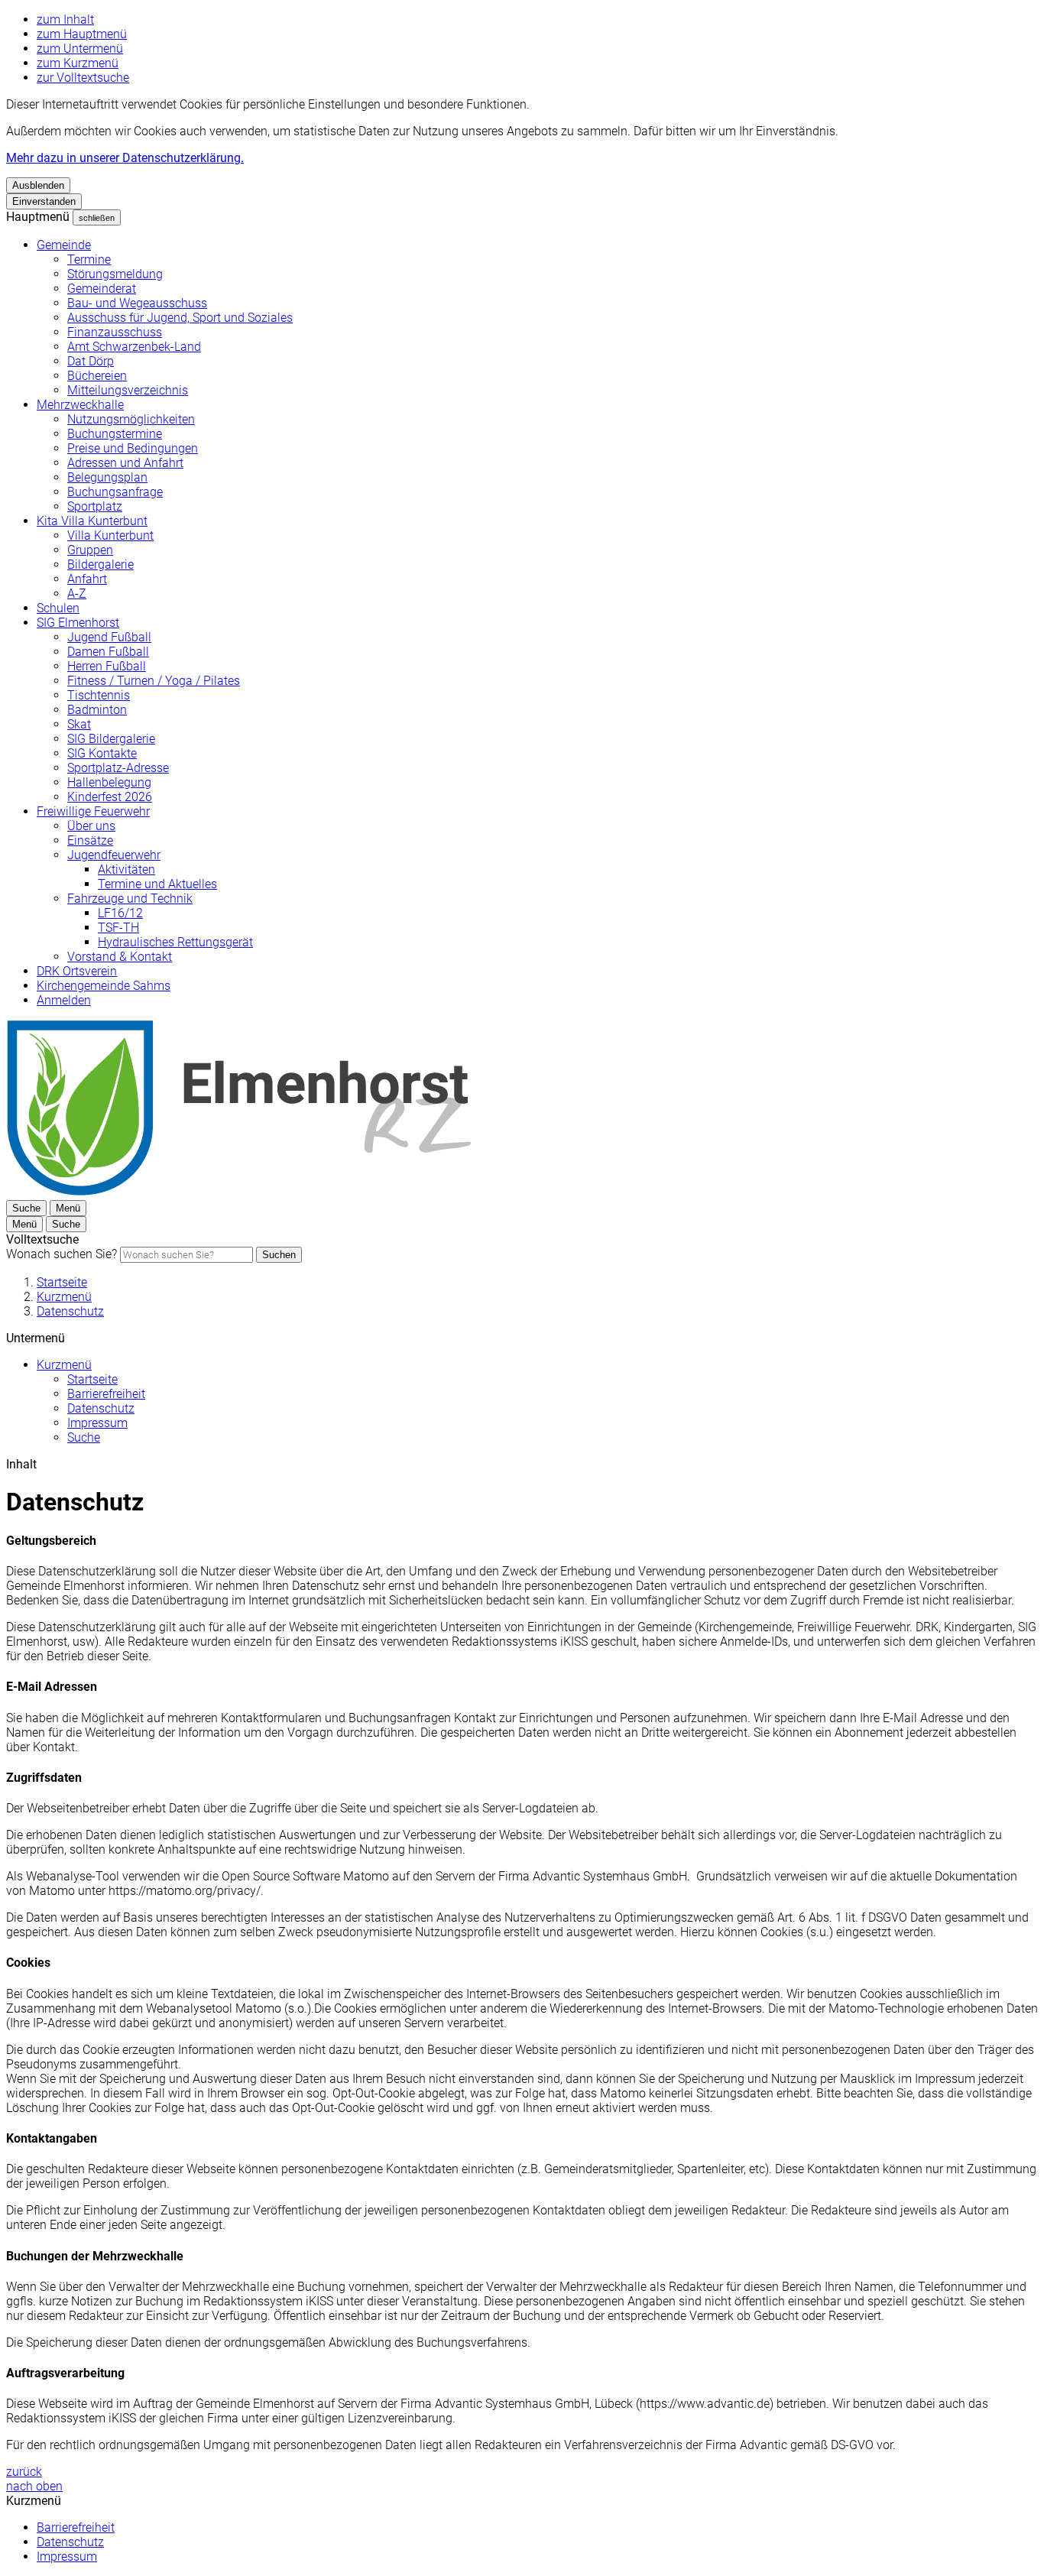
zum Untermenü (80, 49)
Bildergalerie (101, 565)
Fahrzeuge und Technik (130, 899)
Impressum (97, 1423)
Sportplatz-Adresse (118, 768)
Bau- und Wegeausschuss (137, 303)
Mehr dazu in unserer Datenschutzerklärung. (125, 158)
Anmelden (64, 1000)
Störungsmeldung (115, 274)
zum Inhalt (65, 19)
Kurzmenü (64, 1297)
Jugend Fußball (109, 637)
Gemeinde (64, 245)
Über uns (91, 826)
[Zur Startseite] (238, 1193)
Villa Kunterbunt (110, 535)
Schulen (58, 608)
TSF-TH (118, 928)
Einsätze (90, 840)
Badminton (97, 710)
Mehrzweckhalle (80, 405)
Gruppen (90, 550)
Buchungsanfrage (115, 492)
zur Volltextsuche (83, 78)
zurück (24, 2472)
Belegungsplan (107, 477)
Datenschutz (70, 1311)
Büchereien (97, 376)
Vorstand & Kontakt (120, 957)
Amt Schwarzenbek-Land (134, 347)
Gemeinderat (102, 289)
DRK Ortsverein (77, 971)
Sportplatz (95, 506)
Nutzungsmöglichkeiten (131, 419)
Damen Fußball (108, 652)
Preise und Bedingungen (133, 448)
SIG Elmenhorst (78, 623)
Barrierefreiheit (106, 1394)
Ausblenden (38, 185)
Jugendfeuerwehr (114, 855)
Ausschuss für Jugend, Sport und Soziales (180, 318)
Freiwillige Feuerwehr (93, 811)
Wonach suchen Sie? (62, 1254)
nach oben (34, 2486)
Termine (89, 260)
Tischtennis (99, 695)
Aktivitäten (126, 869)
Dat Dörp (91, 361)
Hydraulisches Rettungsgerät (175, 942)
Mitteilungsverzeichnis (128, 390)
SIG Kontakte (102, 753)
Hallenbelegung (109, 782)
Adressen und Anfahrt (125, 463)
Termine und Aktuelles (157, 884)
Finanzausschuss (115, 332)
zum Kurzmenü (78, 63)
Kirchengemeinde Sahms (104, 986)
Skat (79, 724)
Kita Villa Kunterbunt (92, 521)
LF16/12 (120, 913)
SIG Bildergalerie (111, 739)
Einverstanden (44, 201)
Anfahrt (87, 579)
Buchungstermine (115, 434)
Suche (84, 1437)
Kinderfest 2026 (110, 797)
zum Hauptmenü (82, 34)
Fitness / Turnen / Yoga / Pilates (154, 681)
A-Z (77, 594)
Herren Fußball (107, 666)
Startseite (62, 1282)
